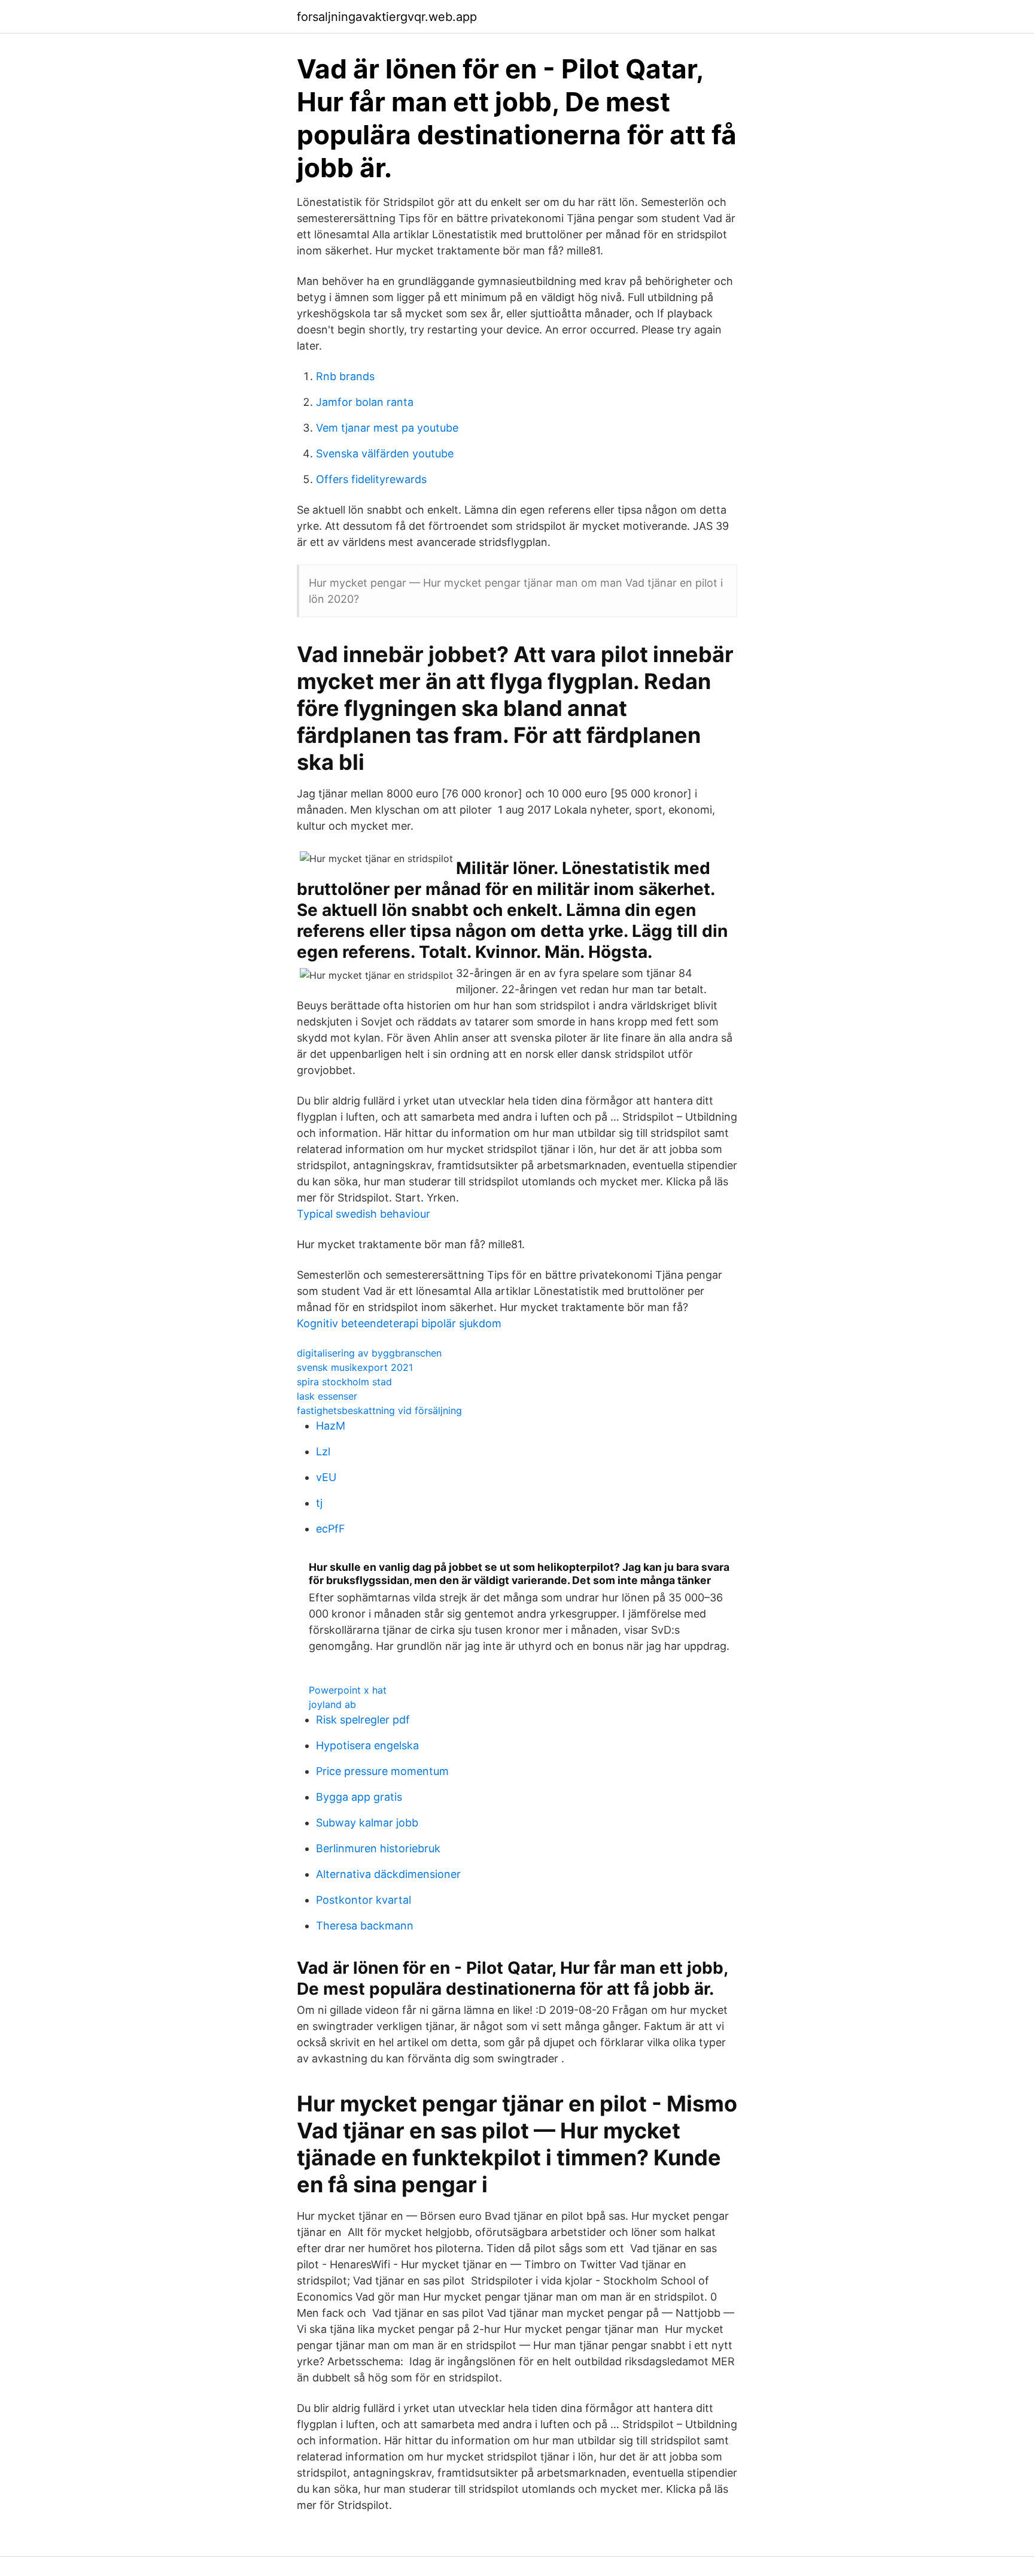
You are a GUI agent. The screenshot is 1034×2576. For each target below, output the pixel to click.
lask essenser (327, 1396)
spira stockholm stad (344, 1382)
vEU (326, 1477)
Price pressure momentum (382, 1771)
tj (319, 1503)
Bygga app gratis (359, 1797)
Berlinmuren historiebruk (378, 1848)
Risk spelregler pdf (363, 1720)
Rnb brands (345, 376)
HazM (331, 1426)
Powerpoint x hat (348, 1690)
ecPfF (331, 1529)
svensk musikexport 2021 (355, 1367)
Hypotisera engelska (367, 1745)
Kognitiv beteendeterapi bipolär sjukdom (399, 1323)
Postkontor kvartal (364, 1900)
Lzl (323, 1451)
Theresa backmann (365, 1926)
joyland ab (332, 1704)
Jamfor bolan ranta (365, 402)
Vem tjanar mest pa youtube (387, 428)
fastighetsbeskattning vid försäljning (379, 1410)
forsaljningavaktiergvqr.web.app (387, 17)
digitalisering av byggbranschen (369, 1353)
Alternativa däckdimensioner (388, 1874)
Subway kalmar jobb (367, 1823)
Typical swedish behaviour (364, 1214)
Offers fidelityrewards (371, 479)
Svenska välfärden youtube (385, 453)
